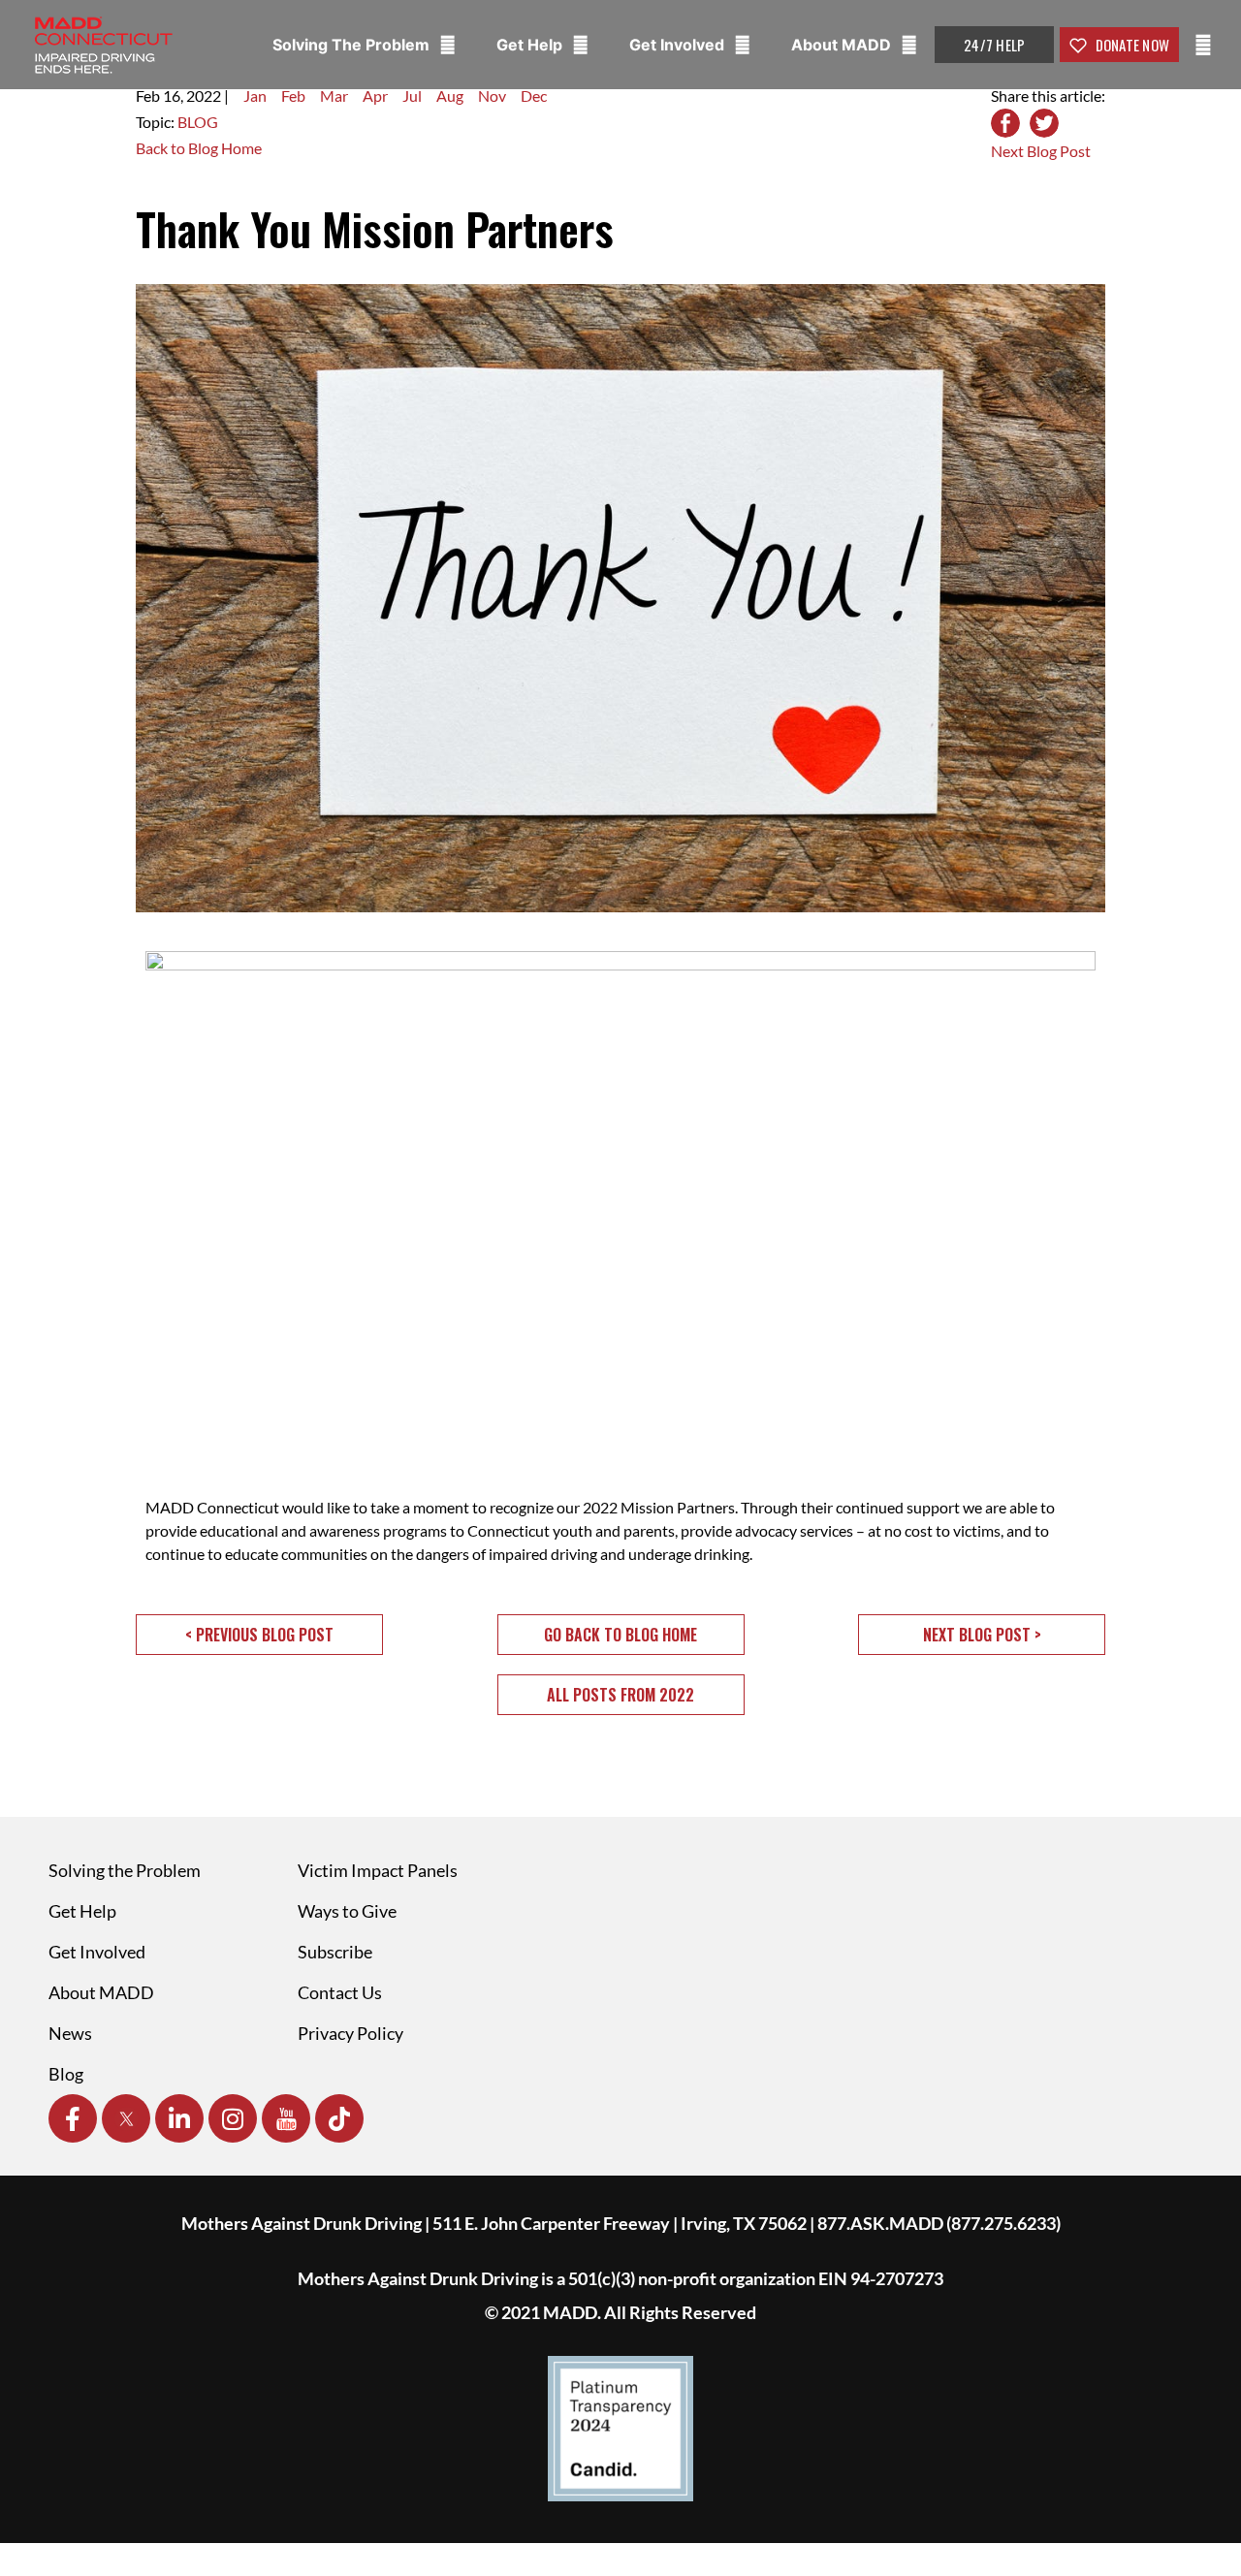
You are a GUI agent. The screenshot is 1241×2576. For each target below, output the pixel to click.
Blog (66, 2074)
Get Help (531, 45)
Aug (450, 95)
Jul (412, 95)
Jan (255, 95)
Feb (293, 95)
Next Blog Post (1041, 151)
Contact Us (340, 1992)
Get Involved (679, 45)
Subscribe (335, 1952)
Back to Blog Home (199, 148)
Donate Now (1130, 45)
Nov (492, 95)
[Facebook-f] (73, 2118)
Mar (334, 95)
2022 (204, 95)
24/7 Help (994, 45)
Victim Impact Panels (378, 1870)
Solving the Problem (125, 1870)
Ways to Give (347, 1911)
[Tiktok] (339, 2118)
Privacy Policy (350, 2033)
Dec (534, 95)
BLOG (198, 122)
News (70, 2033)
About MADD (843, 45)
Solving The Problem (353, 45)
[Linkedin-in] (179, 2118)
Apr (375, 95)
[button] (259, 1635)
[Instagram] (233, 2118)
